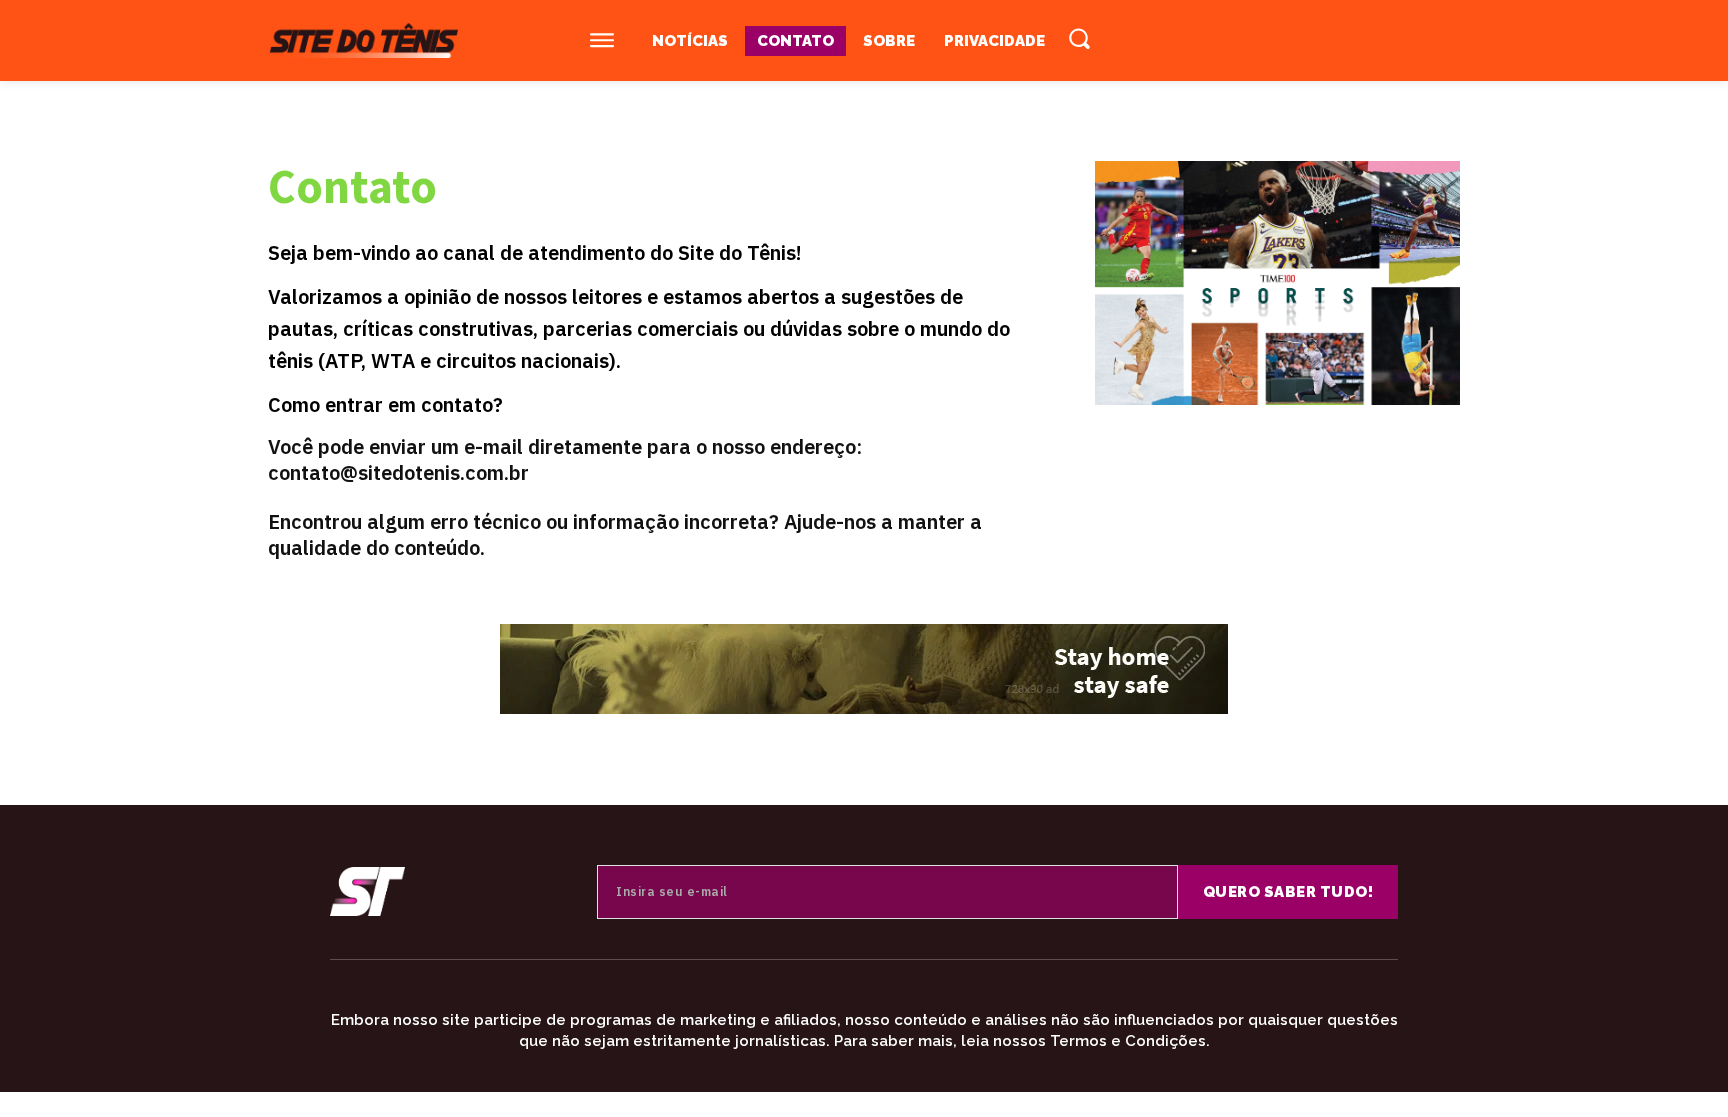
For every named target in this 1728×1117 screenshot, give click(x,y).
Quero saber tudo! (1288, 892)
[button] (1079, 38)
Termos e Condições (1128, 1041)
